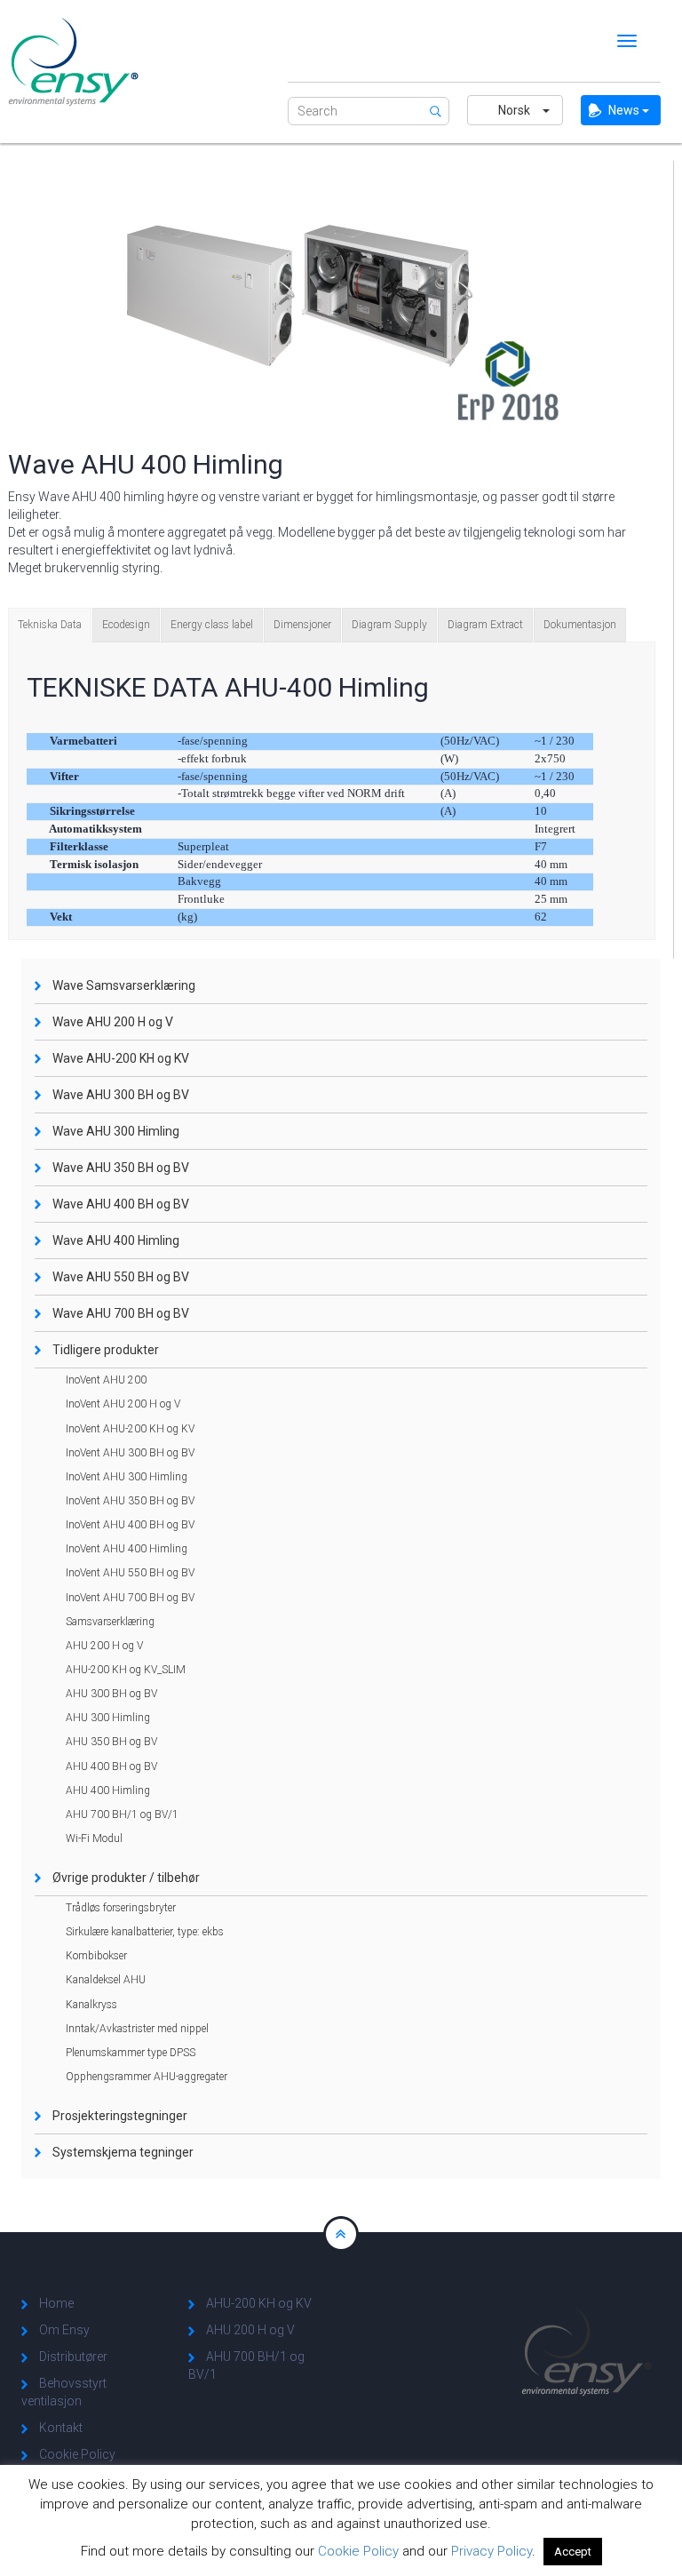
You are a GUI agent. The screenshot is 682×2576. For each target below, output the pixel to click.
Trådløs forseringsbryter (121, 1908)
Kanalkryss (91, 2005)
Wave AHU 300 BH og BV (121, 1095)
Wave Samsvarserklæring (124, 985)
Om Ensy (64, 2330)
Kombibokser (96, 1956)
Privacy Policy (492, 2551)
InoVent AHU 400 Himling (127, 1549)
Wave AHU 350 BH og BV (121, 1168)
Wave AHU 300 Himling (116, 1131)
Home (56, 2303)
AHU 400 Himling (108, 1790)
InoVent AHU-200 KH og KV (130, 1429)
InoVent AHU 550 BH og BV (130, 1573)
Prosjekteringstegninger (120, 2116)
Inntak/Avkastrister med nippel (137, 2029)
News (625, 110)
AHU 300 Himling (108, 1718)
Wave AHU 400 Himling (116, 1240)
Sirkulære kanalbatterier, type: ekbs (145, 1932)
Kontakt (61, 2428)
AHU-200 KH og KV (259, 2303)
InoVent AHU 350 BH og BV (130, 1501)
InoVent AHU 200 (106, 1380)
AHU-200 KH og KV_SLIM (126, 1670)
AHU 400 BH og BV (111, 1767)
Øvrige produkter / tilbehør (126, 1878)
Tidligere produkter (106, 1350)
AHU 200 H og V (104, 1646)
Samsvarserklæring (110, 1622)
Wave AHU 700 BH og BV (121, 1313)
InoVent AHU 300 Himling (127, 1477)
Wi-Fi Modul (94, 1838)
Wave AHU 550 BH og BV (121, 1277)
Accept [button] (573, 2552)
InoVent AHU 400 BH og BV (130, 1525)
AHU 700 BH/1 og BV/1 (122, 1814)
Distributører (73, 2357)
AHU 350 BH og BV (111, 1742)
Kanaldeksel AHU (106, 1980)
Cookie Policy (77, 2454)
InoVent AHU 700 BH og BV (130, 1598)
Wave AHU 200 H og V (113, 1022)
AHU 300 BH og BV (111, 1694)
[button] (515, 110)
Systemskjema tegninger (123, 2152)
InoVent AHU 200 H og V (123, 1404)
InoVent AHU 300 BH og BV (130, 1453)
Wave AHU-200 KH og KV (121, 1058)
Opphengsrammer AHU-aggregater (147, 2077)
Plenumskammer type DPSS (131, 2053)
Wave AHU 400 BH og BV (121, 1204)
